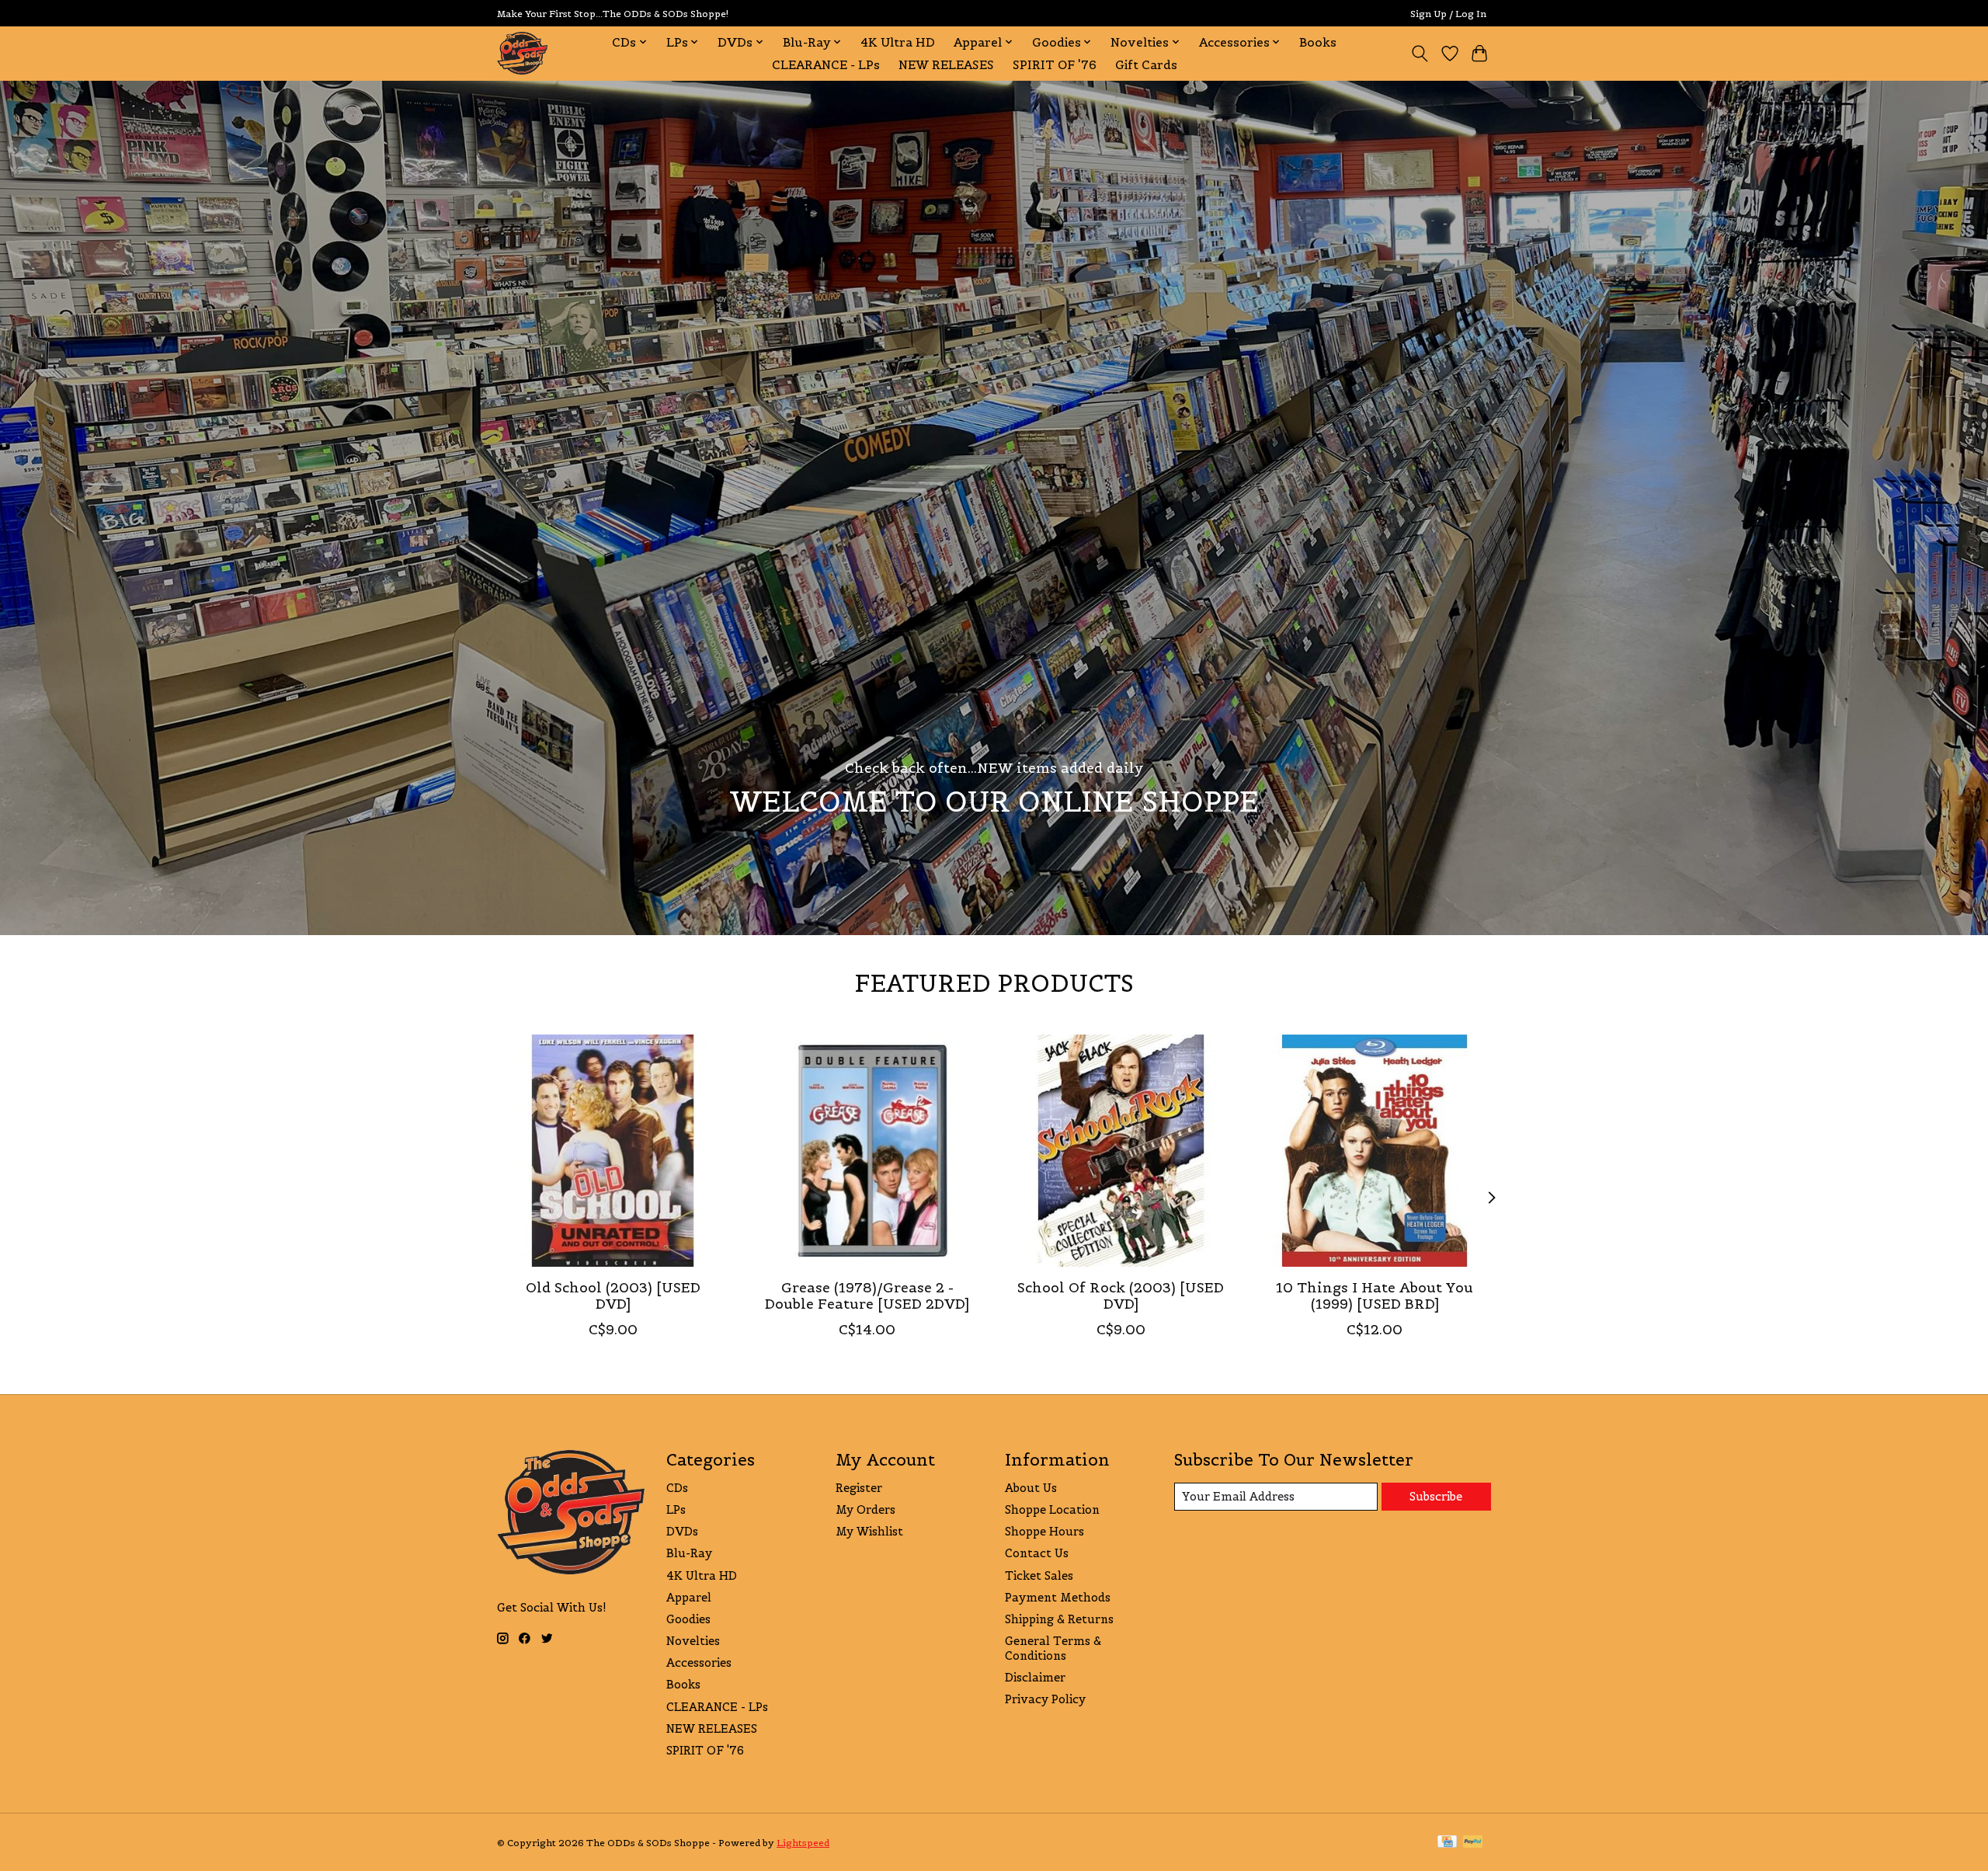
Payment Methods (1058, 1597)
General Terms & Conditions (1053, 1648)
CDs (677, 1488)
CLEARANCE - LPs (826, 65)
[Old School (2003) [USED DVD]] (613, 1151)
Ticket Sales (1039, 1575)
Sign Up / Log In (1448, 14)
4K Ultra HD (898, 42)
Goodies (688, 1619)
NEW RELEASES (946, 65)
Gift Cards (1146, 65)
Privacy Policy (1045, 1699)
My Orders (865, 1509)
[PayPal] (1473, 1843)
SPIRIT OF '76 (1055, 65)
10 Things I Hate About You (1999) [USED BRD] (1375, 1296)
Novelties (693, 1641)
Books (1318, 42)
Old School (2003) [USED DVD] (613, 1296)
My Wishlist (869, 1531)
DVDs (682, 1531)
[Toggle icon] (1420, 54)
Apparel (689, 1597)
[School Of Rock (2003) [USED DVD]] (1121, 1151)
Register (859, 1488)
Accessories (699, 1662)
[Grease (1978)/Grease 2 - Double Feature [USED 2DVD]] (867, 1151)
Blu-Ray (689, 1553)
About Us (1031, 1488)
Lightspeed (803, 1843)
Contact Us (1037, 1553)
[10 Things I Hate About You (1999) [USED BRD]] (1375, 1151)
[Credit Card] (1447, 1843)
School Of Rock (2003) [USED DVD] (1121, 1296)
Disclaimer (1035, 1677)
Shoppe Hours (1044, 1531)
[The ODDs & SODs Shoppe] (522, 53)
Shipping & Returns (1059, 1619)
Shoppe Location (1052, 1509)
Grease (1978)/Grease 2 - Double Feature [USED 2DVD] (867, 1296)
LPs (676, 1509)
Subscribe (1436, 1496)
